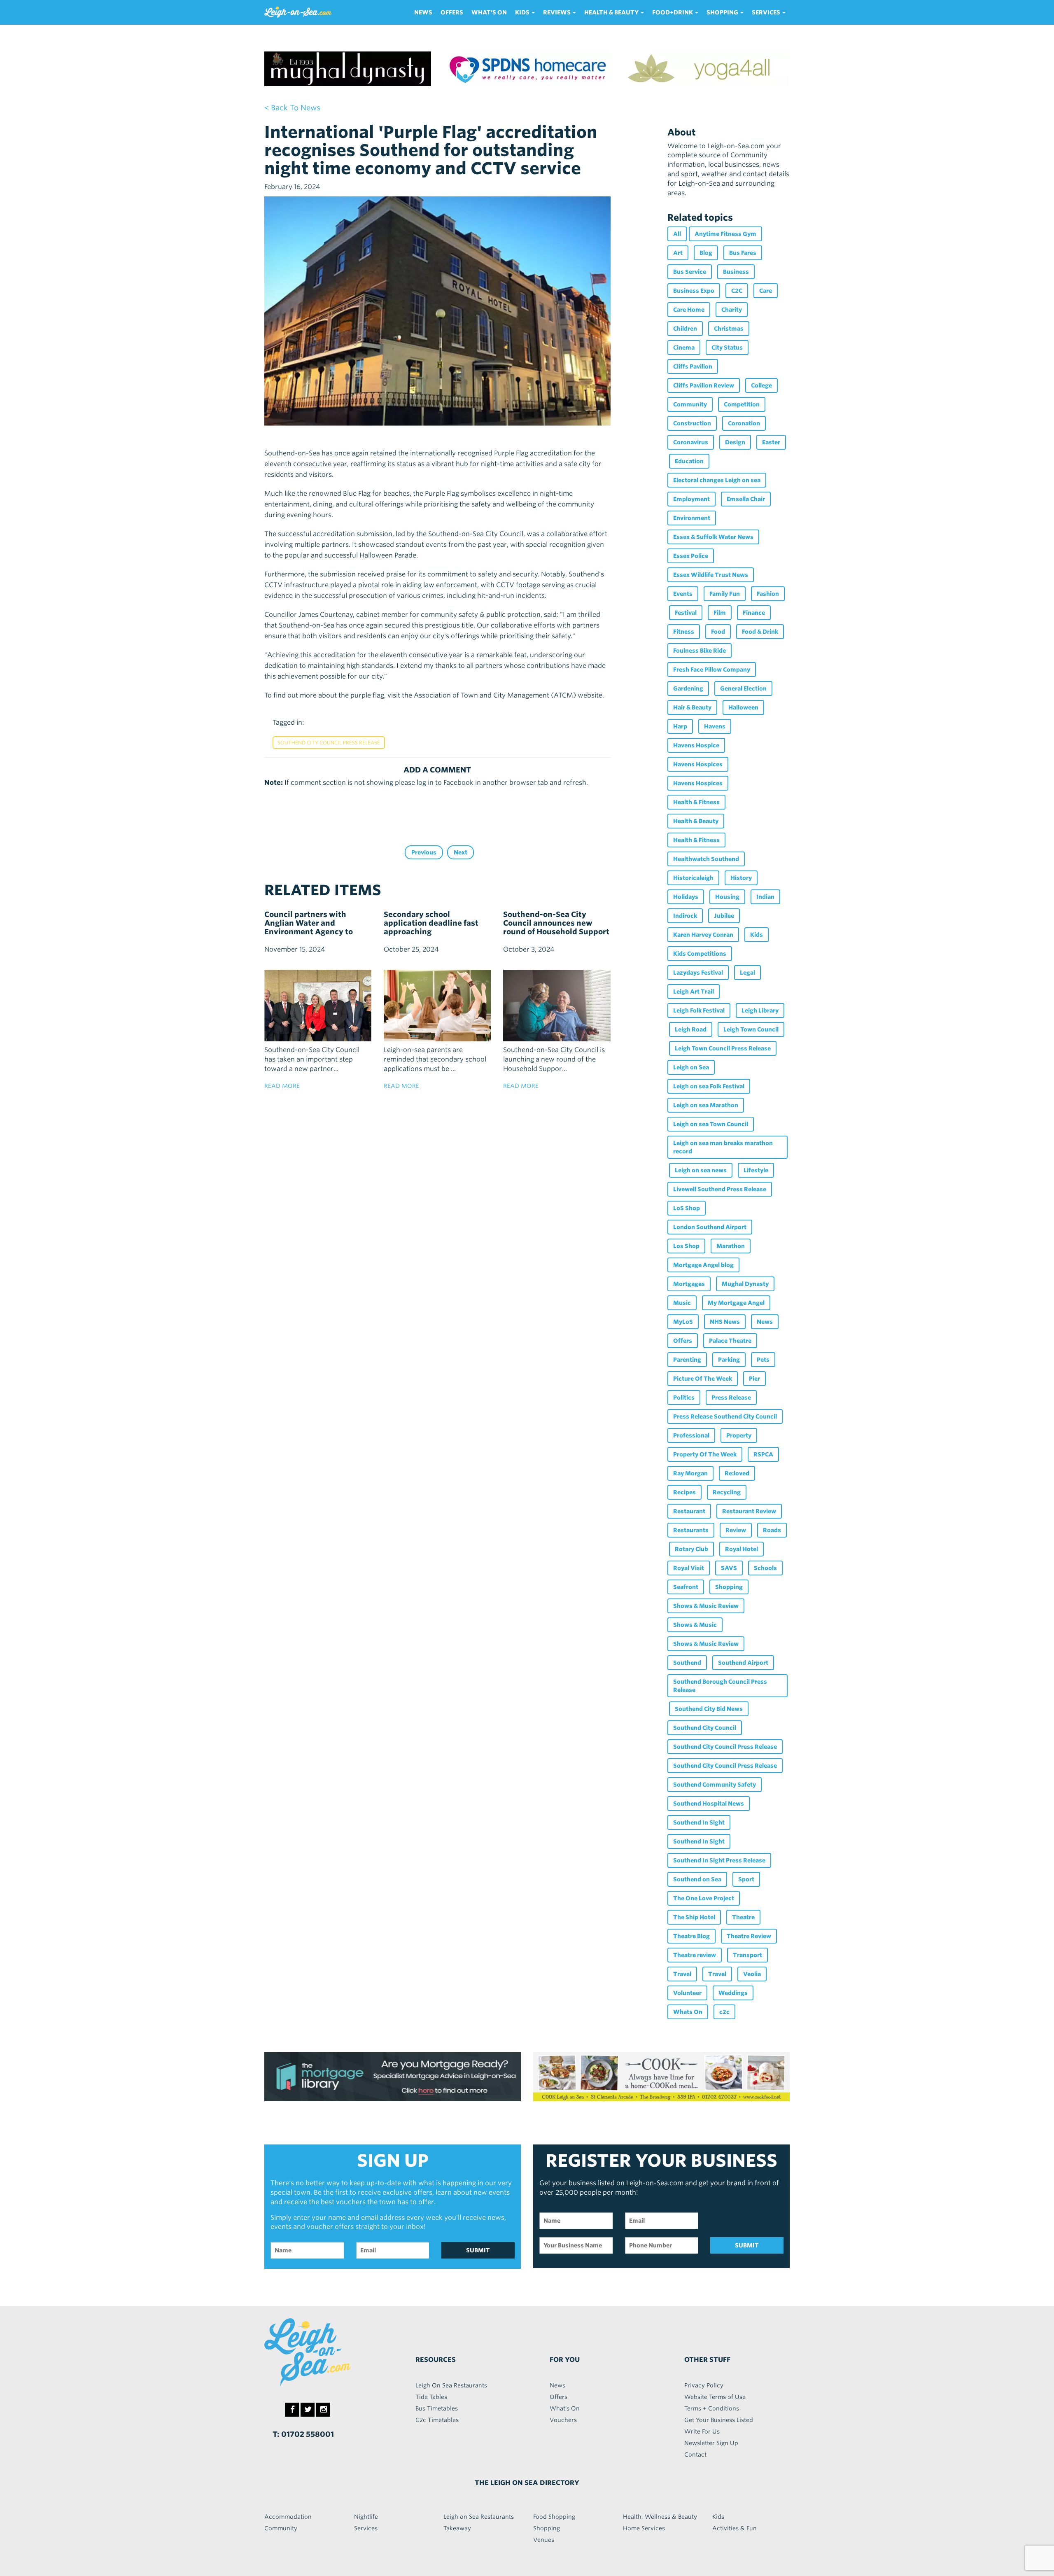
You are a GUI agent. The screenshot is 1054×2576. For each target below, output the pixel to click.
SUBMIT (478, 2250)
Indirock (685, 916)
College (761, 385)
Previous (424, 852)
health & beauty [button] (612, 12)
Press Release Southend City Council (725, 1416)
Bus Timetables (437, 2408)
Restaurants (691, 1530)
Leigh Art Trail (694, 992)
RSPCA (763, 1454)
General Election (743, 688)
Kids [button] (523, 12)
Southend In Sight (699, 1822)
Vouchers (563, 2420)
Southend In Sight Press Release (719, 1860)
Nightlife (366, 2517)
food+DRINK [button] (673, 12)
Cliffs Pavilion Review (704, 385)
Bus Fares (743, 253)
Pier (754, 1379)
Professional (691, 1435)
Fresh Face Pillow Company (712, 670)
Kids (757, 935)
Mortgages (689, 1284)
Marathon (731, 1246)
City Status (727, 348)
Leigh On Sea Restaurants (451, 2385)
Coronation (744, 423)
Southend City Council (705, 1728)
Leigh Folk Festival (699, 1010)
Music (682, 1303)
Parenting (687, 1360)
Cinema (684, 348)
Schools (765, 1568)
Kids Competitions (700, 954)
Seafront (686, 1587)
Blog (706, 253)
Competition (742, 404)
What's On (489, 12)
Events (683, 594)
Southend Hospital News (709, 1804)
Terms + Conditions (712, 2408)
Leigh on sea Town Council (711, 1124)
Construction (692, 423)
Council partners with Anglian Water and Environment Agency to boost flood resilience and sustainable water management (313, 936)
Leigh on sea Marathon (706, 1105)
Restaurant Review (749, 1511)
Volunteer (687, 1993)
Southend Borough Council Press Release (720, 1686)
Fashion (768, 594)
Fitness (684, 632)
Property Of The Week (705, 1454)
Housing (727, 897)
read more (282, 1086)
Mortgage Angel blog (703, 1265)
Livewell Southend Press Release (720, 1189)
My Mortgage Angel (736, 1303)
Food (718, 632)
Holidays (686, 897)
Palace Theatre (730, 1341)
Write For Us (702, 2431)
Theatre (743, 1917)
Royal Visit (689, 1568)
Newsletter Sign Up (711, 2443)
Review (736, 1530)
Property (739, 1435)
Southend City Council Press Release (329, 743)
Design (735, 442)
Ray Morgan (690, 1473)
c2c (724, 2012)
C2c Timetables (437, 2420)
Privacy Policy (704, 2385)
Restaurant (689, 1511)
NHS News (725, 1322)
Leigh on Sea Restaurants (479, 2517)
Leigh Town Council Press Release (723, 1048)
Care (766, 291)
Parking (729, 1360)
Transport (747, 1955)
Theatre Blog (691, 1936)
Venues (544, 2540)
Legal (747, 973)
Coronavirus (691, 442)
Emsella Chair (746, 499)
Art (678, 253)
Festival (686, 613)
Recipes (684, 1492)
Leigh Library (760, 1010)
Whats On (688, 2012)
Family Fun (725, 594)
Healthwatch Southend (706, 859)
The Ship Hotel (694, 1917)
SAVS (729, 1568)
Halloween (743, 707)
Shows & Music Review (706, 1606)
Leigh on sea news (701, 1170)
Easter (771, 442)
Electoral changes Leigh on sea (717, 480)
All (677, 234)
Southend (687, 1663)
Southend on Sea (697, 1879)
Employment (691, 499)
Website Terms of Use (715, 2397)
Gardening (688, 688)
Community (690, 404)
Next (461, 852)
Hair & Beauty (692, 707)
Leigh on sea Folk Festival (709, 1086)
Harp (680, 726)
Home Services (644, 2528)
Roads (772, 1530)
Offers (452, 12)
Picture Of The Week (703, 1379)
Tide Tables (431, 2397)
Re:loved (737, 1473)
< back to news (292, 108)
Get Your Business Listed (719, 2420)
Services (366, 2528)
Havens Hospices (698, 764)
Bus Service (690, 272)
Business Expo (694, 291)
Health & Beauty (696, 821)
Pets (763, 1360)
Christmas (729, 329)
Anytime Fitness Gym (725, 234)
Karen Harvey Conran (703, 935)
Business (736, 272)
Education (689, 461)
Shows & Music (695, 1625)
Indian (765, 897)
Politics (684, 1398)
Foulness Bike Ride (700, 651)
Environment (692, 518)
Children (685, 329)
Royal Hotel (742, 1549)
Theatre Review (749, 1936)
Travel (682, 1974)
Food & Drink (760, 632)
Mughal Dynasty (745, 1284)
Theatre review (695, 1955)
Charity (732, 310)
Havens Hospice (696, 745)
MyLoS (683, 1322)
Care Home (689, 310)
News (423, 12)
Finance (754, 613)
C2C (737, 291)
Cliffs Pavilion (693, 366)
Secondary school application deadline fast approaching (431, 923)
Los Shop (686, 1246)
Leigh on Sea (691, 1067)
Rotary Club (691, 1549)
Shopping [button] (723, 12)
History (741, 878)
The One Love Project (704, 1898)
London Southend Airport (710, 1227)
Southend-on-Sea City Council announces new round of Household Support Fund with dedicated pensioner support (556, 932)
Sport (746, 1879)
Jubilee (724, 916)
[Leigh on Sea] (325, 2352)
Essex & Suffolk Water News (713, 537)
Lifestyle (756, 1170)
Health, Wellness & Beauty (660, 2517)
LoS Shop (687, 1208)
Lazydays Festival (698, 973)
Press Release (731, 1398)
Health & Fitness (696, 802)
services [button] (767, 12)
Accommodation (288, 2517)
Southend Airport (743, 1663)
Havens (715, 726)
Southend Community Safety (715, 1785)
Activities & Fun (735, 2528)
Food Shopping (554, 2517)
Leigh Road (691, 1029)
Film (720, 613)
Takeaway (457, 2528)
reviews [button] (557, 12)
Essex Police (691, 556)
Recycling (727, 1492)
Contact (695, 2455)
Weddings (733, 1993)
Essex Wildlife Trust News (711, 575)
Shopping (729, 1587)
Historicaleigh (693, 878)
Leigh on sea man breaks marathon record (723, 1147)
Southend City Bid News (709, 1709)
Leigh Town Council (751, 1029)
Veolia (752, 1974)
